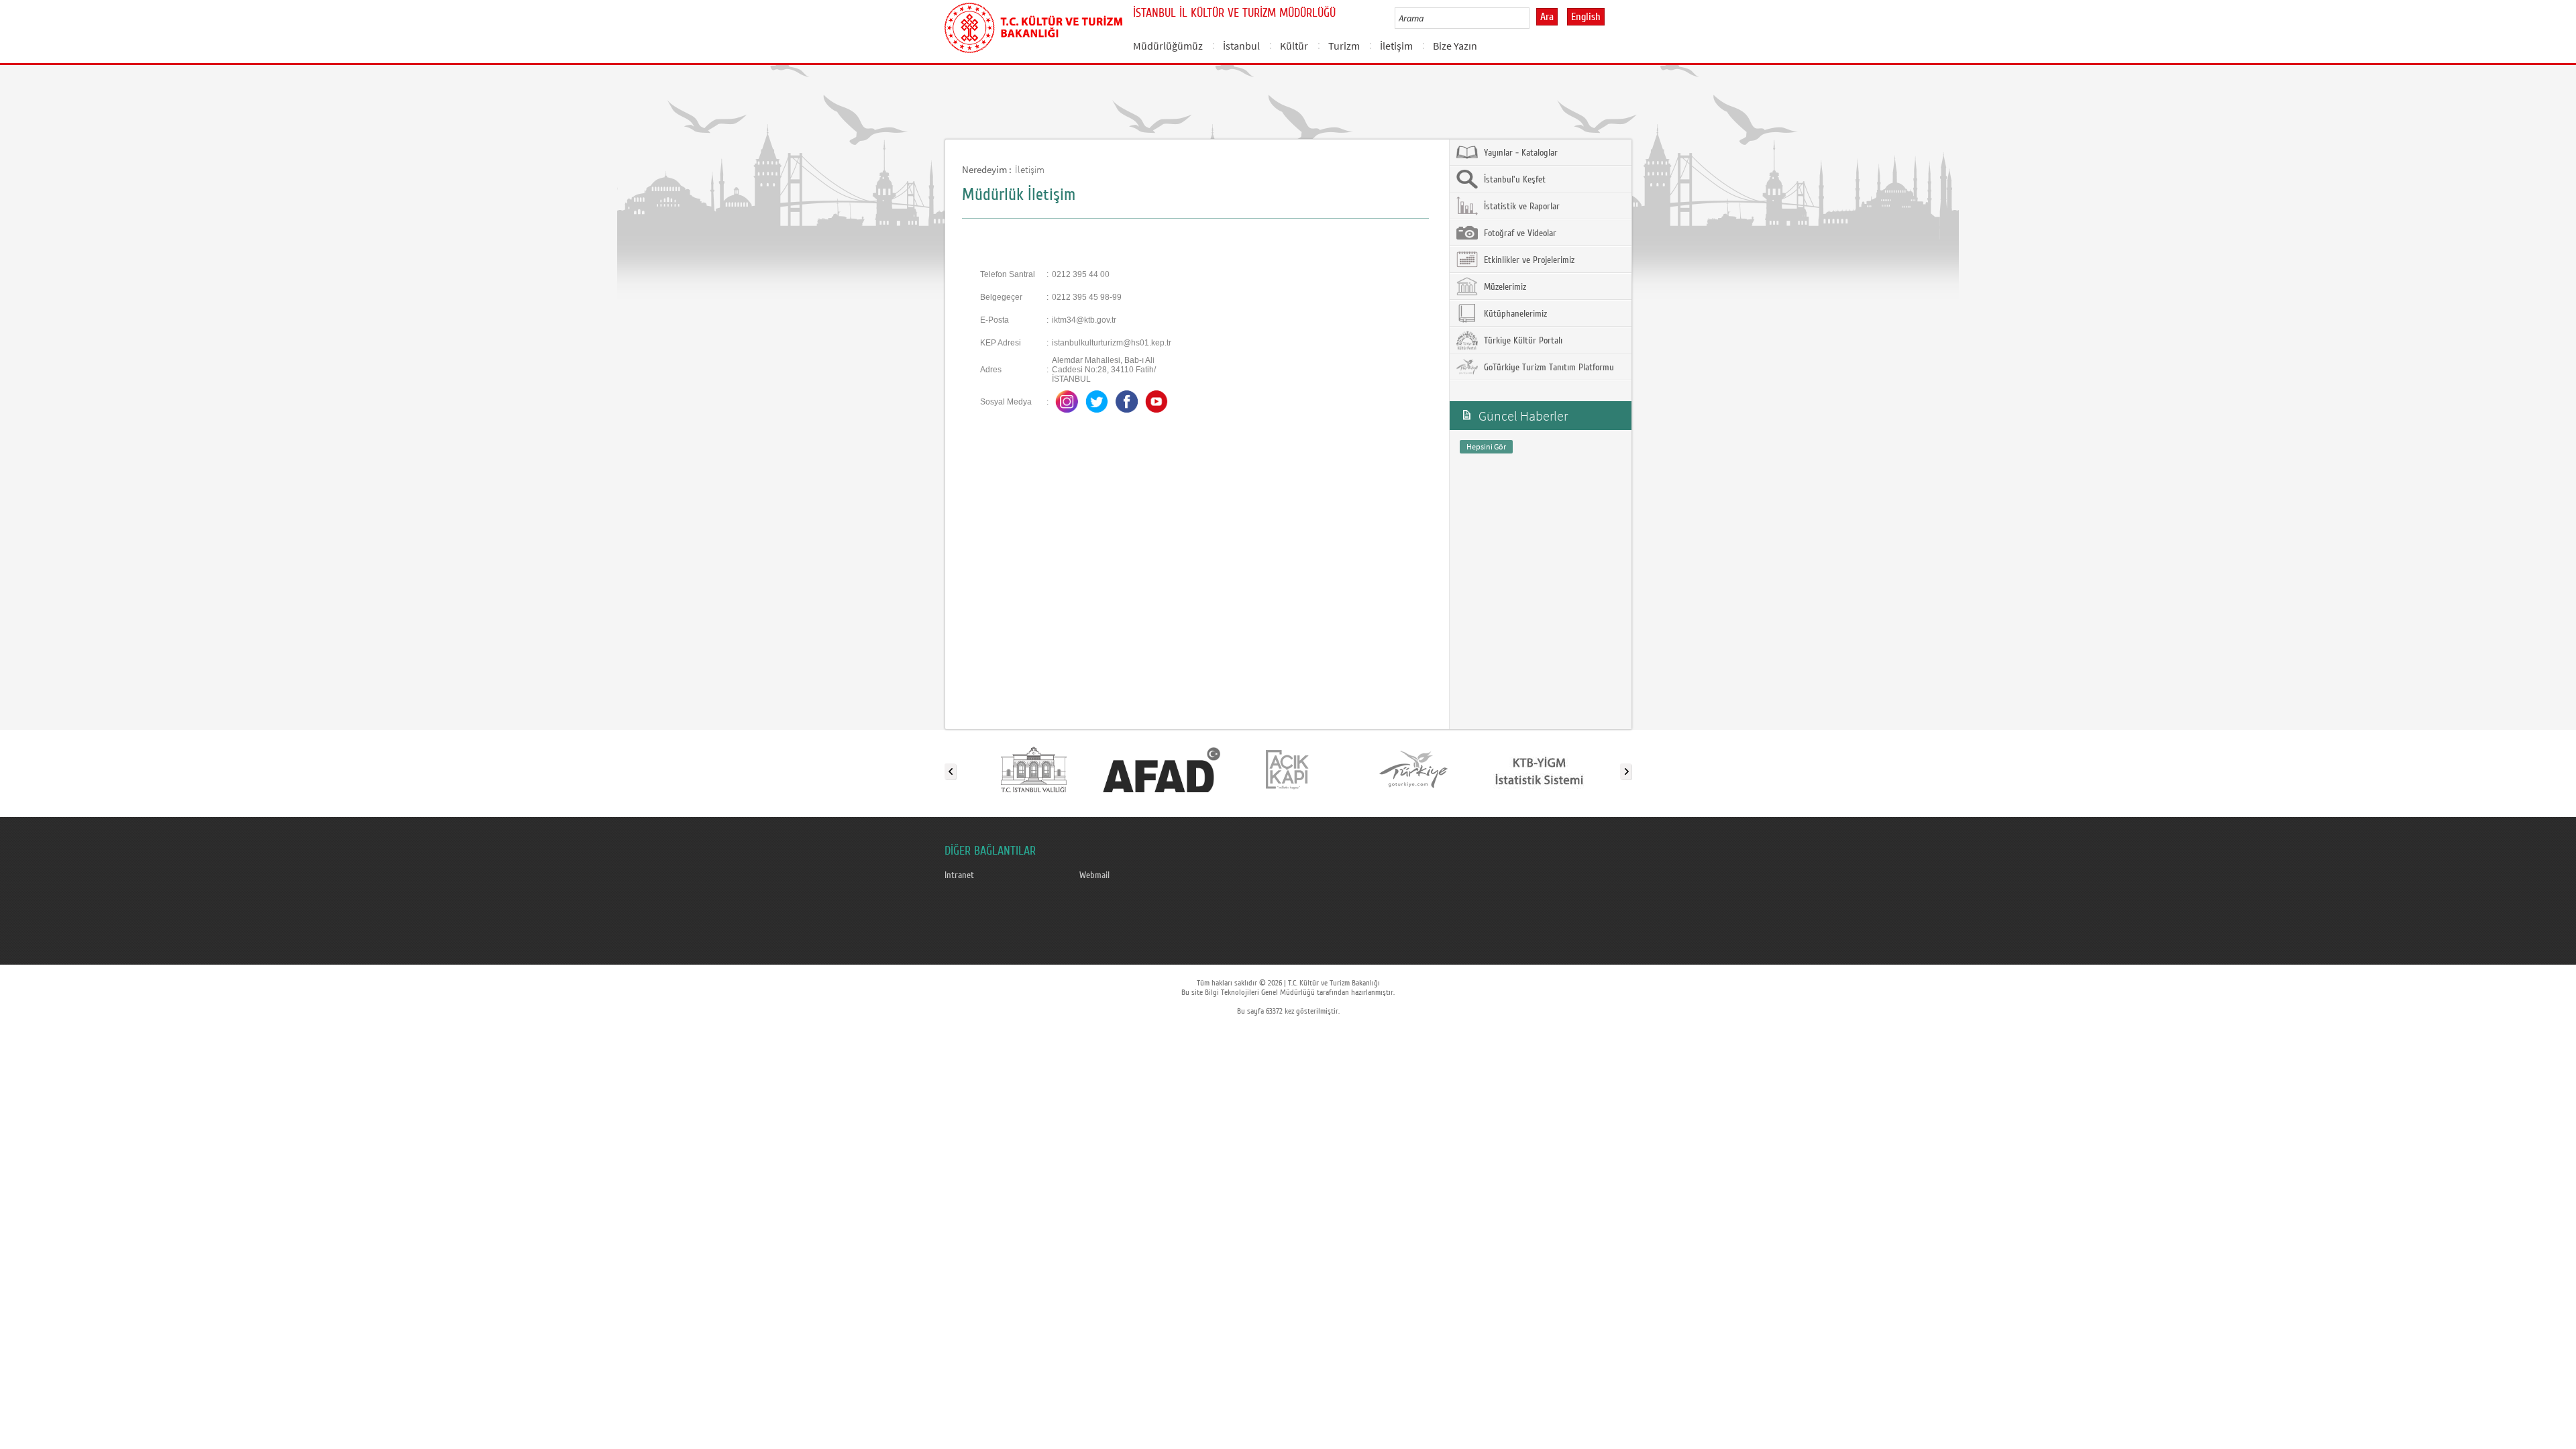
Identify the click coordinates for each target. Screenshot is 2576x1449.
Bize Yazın (1455, 46)
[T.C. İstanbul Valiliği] (1035, 769)
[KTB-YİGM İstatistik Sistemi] (1539, 769)
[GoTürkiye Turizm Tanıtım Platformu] (1413, 769)
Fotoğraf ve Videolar (1519, 233)
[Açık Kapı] (1287, 769)
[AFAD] (1161, 769)
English (1586, 17)
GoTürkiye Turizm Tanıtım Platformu (1548, 368)
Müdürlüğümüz (1168, 46)
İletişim (1396, 46)
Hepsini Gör (1486, 446)
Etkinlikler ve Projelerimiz (1528, 260)
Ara (1547, 17)
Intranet (959, 875)
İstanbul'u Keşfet (1513, 180)
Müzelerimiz (1504, 287)
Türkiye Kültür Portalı (1522, 341)
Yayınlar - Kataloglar (1519, 153)
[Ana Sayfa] (1033, 25)
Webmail (1094, 875)
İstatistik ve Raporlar (1520, 207)
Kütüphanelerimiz (1514, 314)
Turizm (1344, 46)
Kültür (1294, 46)
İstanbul (1241, 46)
